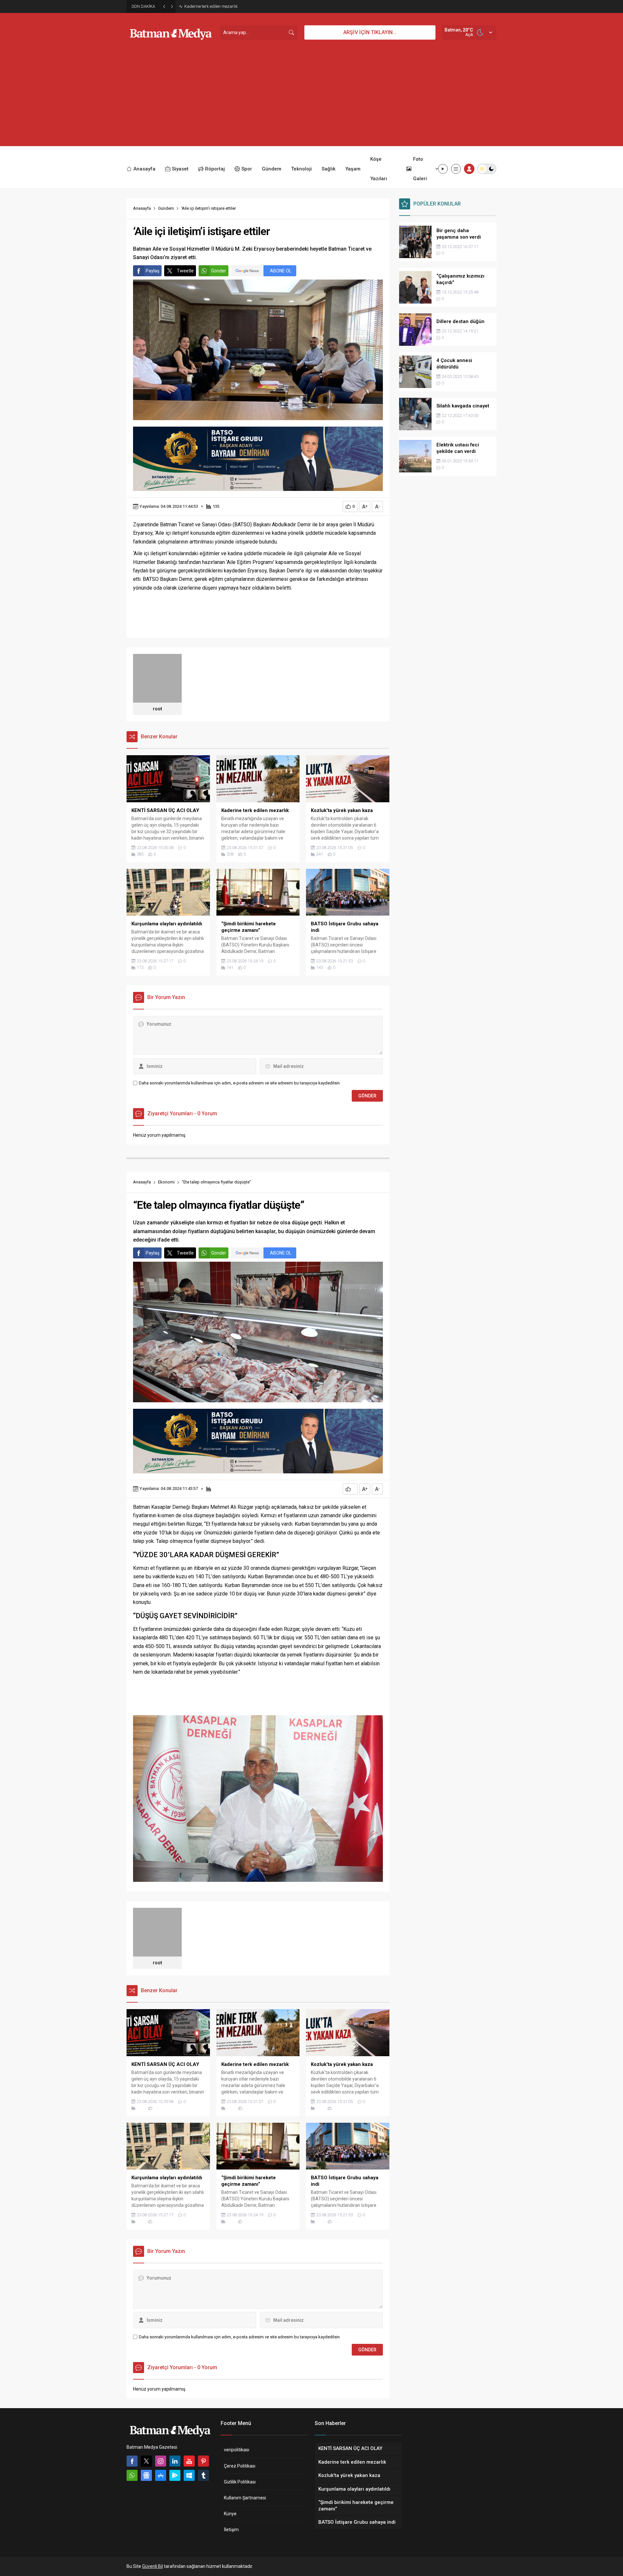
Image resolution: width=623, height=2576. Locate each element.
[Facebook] (132, 2461)
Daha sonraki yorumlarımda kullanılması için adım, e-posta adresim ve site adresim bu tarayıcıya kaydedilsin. (240, 1083)
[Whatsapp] (132, 2475)
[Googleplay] (175, 2475)
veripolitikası (237, 2450)
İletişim (231, 2530)
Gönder (219, 271)
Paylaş (153, 271)
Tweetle (185, 271)
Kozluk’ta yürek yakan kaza (210, 6)
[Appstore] (161, 2475)
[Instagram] (161, 2461)
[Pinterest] (203, 2461)
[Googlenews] (146, 2475)
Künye (230, 2514)
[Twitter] (146, 2461)
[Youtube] (189, 2461)
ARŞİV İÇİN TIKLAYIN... (370, 32)
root (157, 709)
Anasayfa (142, 208)
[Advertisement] (311, 101)
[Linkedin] (175, 2461)
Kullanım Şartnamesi (245, 2498)
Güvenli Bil (153, 2566)
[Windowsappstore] (189, 2475)
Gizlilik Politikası (240, 2482)
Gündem (166, 208)
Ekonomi (166, 1182)
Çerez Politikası (240, 2466)
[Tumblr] (203, 2475)
